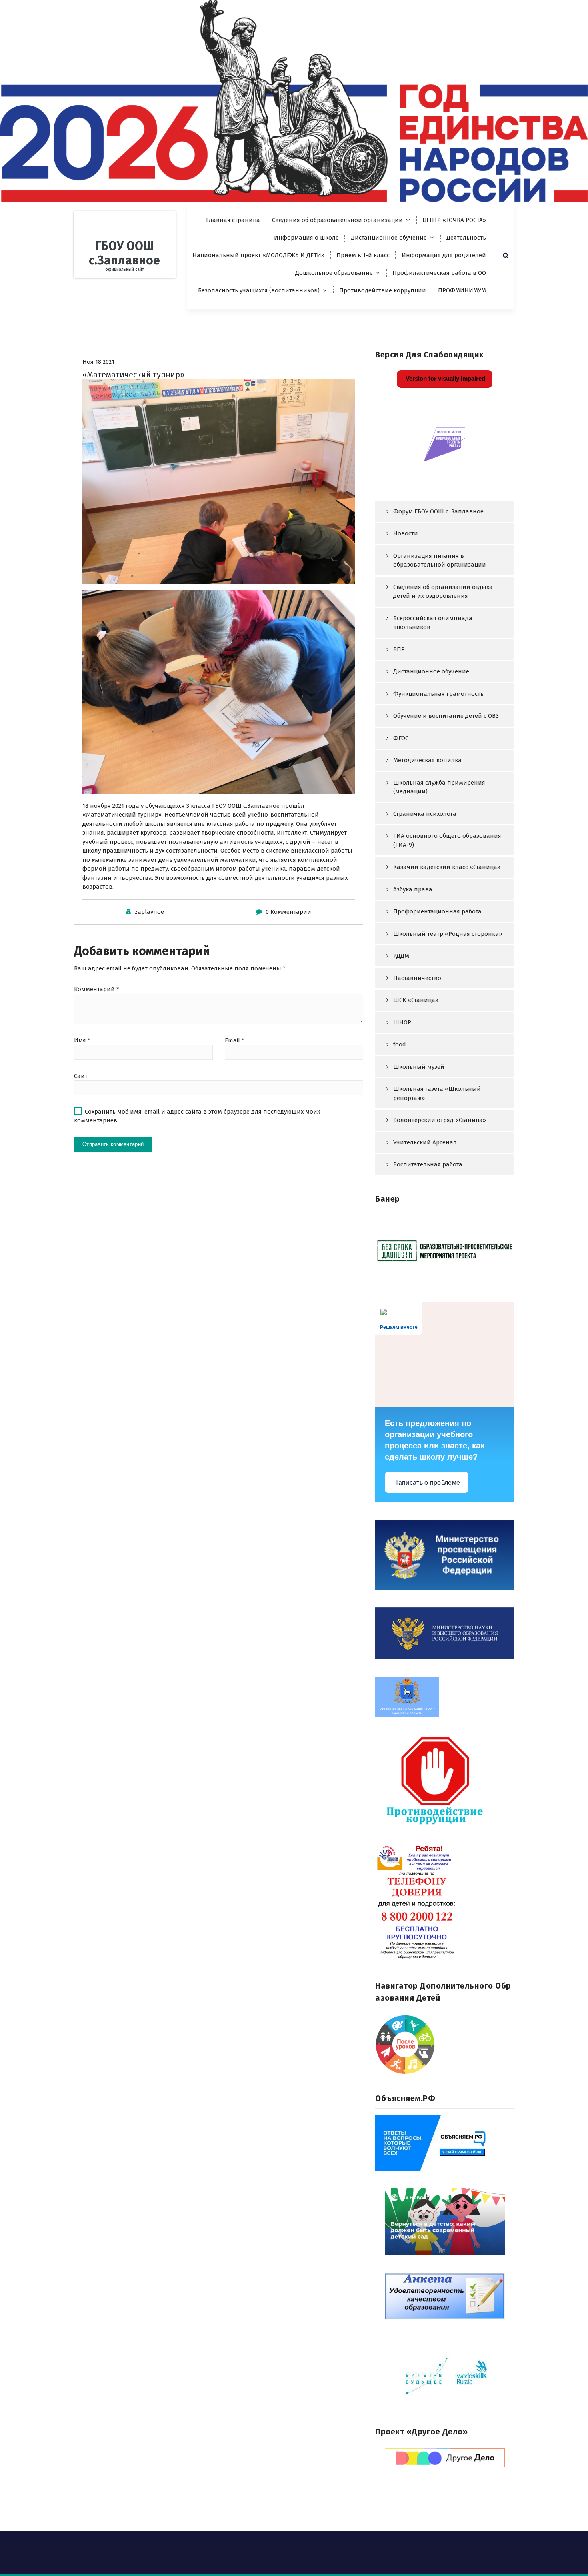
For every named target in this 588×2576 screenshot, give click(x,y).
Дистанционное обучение (389, 238)
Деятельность (466, 238)
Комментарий (97, 989)
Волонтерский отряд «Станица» (440, 1120)
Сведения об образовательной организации (337, 220)
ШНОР (402, 1022)
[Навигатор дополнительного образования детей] (445, 2045)
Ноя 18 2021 (98, 362)
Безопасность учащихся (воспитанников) (259, 290)
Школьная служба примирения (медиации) (439, 787)
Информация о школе (306, 238)
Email (235, 1040)
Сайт (81, 1076)
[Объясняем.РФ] (445, 2143)
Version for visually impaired (445, 378)
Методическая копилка (427, 760)
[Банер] (445, 1250)
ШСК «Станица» (416, 1000)
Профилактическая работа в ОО (439, 273)
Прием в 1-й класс (363, 255)
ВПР (399, 649)
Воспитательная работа (428, 1164)
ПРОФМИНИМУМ (462, 290)
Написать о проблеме (427, 1483)
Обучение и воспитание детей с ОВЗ (446, 716)
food (400, 1044)
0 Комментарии (288, 912)
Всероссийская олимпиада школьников (433, 623)
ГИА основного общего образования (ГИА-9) (447, 840)
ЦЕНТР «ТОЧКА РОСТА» (454, 220)
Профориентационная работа (437, 911)
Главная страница (233, 220)
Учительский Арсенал (425, 1142)
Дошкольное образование (334, 273)
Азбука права (413, 889)
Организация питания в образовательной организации (440, 560)
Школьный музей (419, 1067)
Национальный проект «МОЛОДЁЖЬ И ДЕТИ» (258, 255)
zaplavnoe (149, 912)
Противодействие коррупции (383, 290)
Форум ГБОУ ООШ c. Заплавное (438, 511)
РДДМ (401, 956)
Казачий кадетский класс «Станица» (447, 867)
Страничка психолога (425, 814)
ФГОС (401, 738)
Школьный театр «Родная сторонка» (448, 934)
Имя (82, 1040)
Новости (406, 533)
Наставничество (417, 978)
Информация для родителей (444, 255)
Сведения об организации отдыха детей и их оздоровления (443, 592)
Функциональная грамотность (438, 694)
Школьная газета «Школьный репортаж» (437, 1093)
